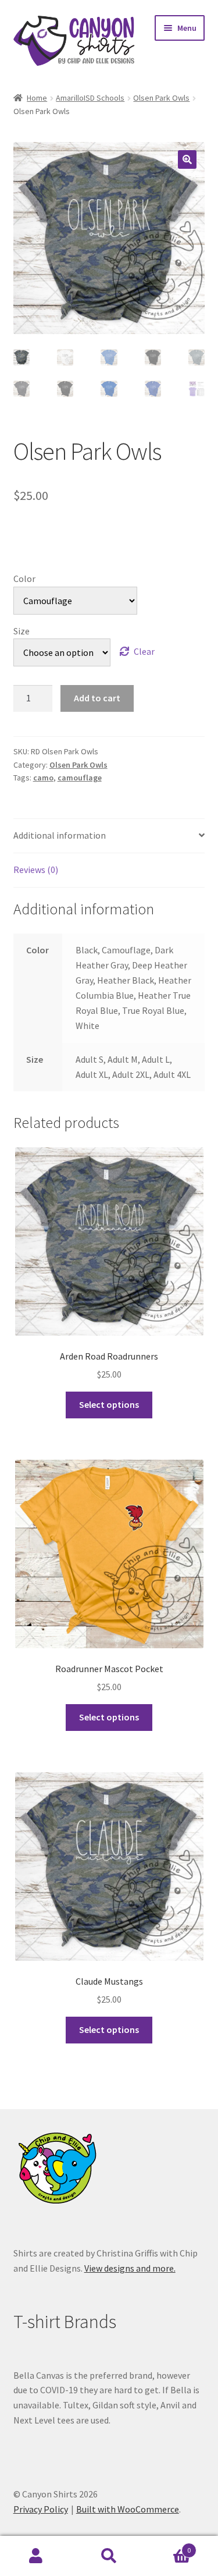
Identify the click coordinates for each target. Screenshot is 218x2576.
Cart (168, 2546)
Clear (144, 651)
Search (109, 2556)
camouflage (80, 778)
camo (43, 778)
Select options (109, 1404)
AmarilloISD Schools (90, 98)
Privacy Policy (41, 2509)
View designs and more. (130, 2268)
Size (22, 631)
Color (24, 579)
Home (37, 98)
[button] (187, 159)
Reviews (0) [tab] (36, 870)
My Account (36, 2556)
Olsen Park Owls (161, 98)
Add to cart (97, 698)
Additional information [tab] (60, 835)
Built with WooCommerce (128, 2509)
